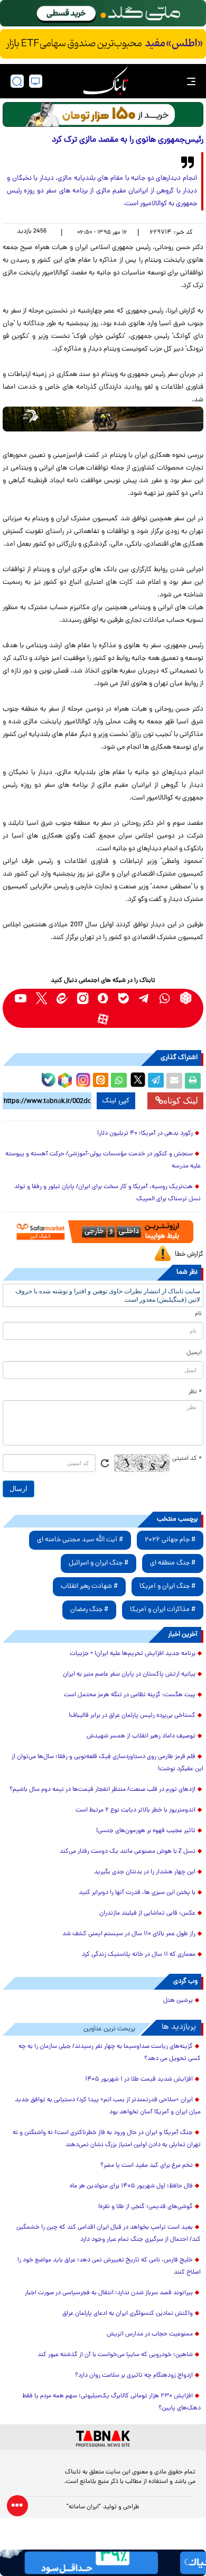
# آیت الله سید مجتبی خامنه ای (80, 1540)
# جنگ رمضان (89, 1610)
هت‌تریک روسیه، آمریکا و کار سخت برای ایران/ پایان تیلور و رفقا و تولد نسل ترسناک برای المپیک (107, 1193)
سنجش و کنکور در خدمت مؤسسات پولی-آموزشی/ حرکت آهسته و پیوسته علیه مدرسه (103, 1160)
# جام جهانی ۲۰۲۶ (170, 1540)
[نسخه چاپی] (193, 1081)
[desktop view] (36, 81)
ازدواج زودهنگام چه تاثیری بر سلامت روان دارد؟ (134, 2376)
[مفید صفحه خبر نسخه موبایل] (103, 44)
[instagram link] (83, 998)
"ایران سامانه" (84, 2507)
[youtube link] (21, 998)
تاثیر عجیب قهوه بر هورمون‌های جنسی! (146, 1831)
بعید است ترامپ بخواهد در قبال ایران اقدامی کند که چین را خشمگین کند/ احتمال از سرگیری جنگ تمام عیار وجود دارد (109, 2234)
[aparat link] (103, 1019)
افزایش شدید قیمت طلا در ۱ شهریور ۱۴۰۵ (139, 2080)
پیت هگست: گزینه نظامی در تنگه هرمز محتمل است (130, 1695)
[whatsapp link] (165, 998)
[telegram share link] (156, 1081)
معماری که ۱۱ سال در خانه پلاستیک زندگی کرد (139, 1955)
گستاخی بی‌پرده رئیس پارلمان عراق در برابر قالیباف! (132, 1716)
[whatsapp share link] (119, 1081)
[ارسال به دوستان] (174, 1081)
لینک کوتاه (181, 1101)
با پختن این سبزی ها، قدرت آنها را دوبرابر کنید (137, 1893)
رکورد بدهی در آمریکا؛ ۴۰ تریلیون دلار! (145, 1134)
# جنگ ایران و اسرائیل (99, 1563)
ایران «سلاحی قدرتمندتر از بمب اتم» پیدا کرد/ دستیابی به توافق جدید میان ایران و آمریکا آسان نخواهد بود (108, 2106)
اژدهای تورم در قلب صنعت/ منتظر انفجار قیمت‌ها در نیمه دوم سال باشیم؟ (102, 1790)
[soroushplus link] (103, 998)
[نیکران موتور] (103, 419)
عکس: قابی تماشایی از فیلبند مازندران (147, 1913)
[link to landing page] (106, 81)
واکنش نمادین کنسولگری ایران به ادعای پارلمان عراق (128, 2314)
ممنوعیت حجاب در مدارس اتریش (150, 2334)
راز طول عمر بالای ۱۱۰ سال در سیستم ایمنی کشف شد (129, 1934)
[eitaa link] (62, 998)
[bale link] (124, 998)
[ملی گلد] (103, 13)
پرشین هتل (178, 2001)
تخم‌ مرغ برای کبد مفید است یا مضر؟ (147, 2166)
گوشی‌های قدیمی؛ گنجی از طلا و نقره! (146, 2207)
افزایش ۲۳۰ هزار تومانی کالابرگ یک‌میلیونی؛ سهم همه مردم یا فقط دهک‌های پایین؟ (111, 2402)
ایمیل (194, 1353)
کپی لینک (116, 1101)
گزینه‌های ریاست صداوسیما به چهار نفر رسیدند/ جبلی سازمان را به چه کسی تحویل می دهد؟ (110, 2053)
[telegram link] (144, 998)
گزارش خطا (189, 1254)
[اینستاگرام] (82, 1079)
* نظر (195, 1392)
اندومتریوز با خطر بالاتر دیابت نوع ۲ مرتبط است (135, 1810)
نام (198, 1314)
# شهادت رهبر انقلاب (89, 1586)
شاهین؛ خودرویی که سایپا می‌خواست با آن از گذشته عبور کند (115, 2355)
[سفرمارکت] (103, 1231)
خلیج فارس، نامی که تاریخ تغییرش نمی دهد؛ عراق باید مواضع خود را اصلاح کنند (109, 2266)
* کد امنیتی (187, 1459)
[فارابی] (103, 114)
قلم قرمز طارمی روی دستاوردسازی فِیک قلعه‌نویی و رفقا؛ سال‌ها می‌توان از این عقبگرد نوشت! (107, 1763)
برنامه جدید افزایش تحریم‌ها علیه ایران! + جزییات (133, 1654)
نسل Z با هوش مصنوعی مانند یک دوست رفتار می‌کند (128, 1852)
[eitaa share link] (100, 1081)
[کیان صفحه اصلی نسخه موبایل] (103, 2563)
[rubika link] (186, 998)
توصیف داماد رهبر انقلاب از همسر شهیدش (141, 1736)
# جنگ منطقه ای (173, 1563)
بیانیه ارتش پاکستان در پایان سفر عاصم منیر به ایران (129, 1675)
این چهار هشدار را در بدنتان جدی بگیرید (145, 1872)
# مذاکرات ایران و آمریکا (163, 1610)
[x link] (41, 998)
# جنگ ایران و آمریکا (167, 1586)
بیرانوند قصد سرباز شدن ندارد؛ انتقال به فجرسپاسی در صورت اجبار (109, 2293)
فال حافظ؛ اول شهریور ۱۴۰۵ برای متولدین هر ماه (131, 2186)
